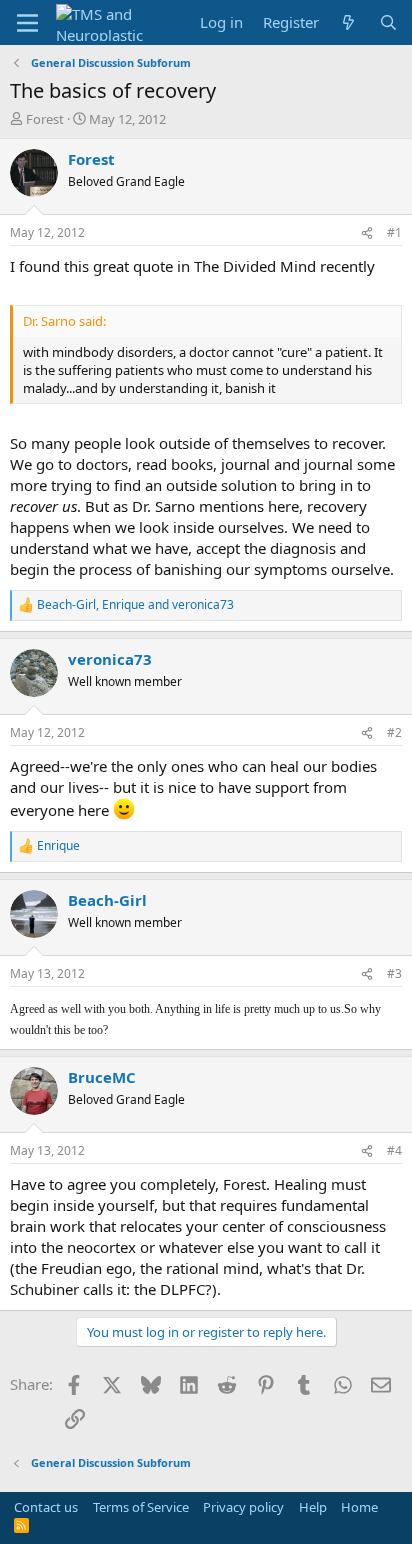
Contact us (46, 1507)
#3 (394, 973)
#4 (394, 1150)
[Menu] (27, 23)
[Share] (367, 233)
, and (135, 605)
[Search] (388, 22)
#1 (394, 232)
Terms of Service (141, 1507)
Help (313, 1507)
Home (359, 1507)
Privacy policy (243, 1507)
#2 (394, 732)
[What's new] (348, 22)
